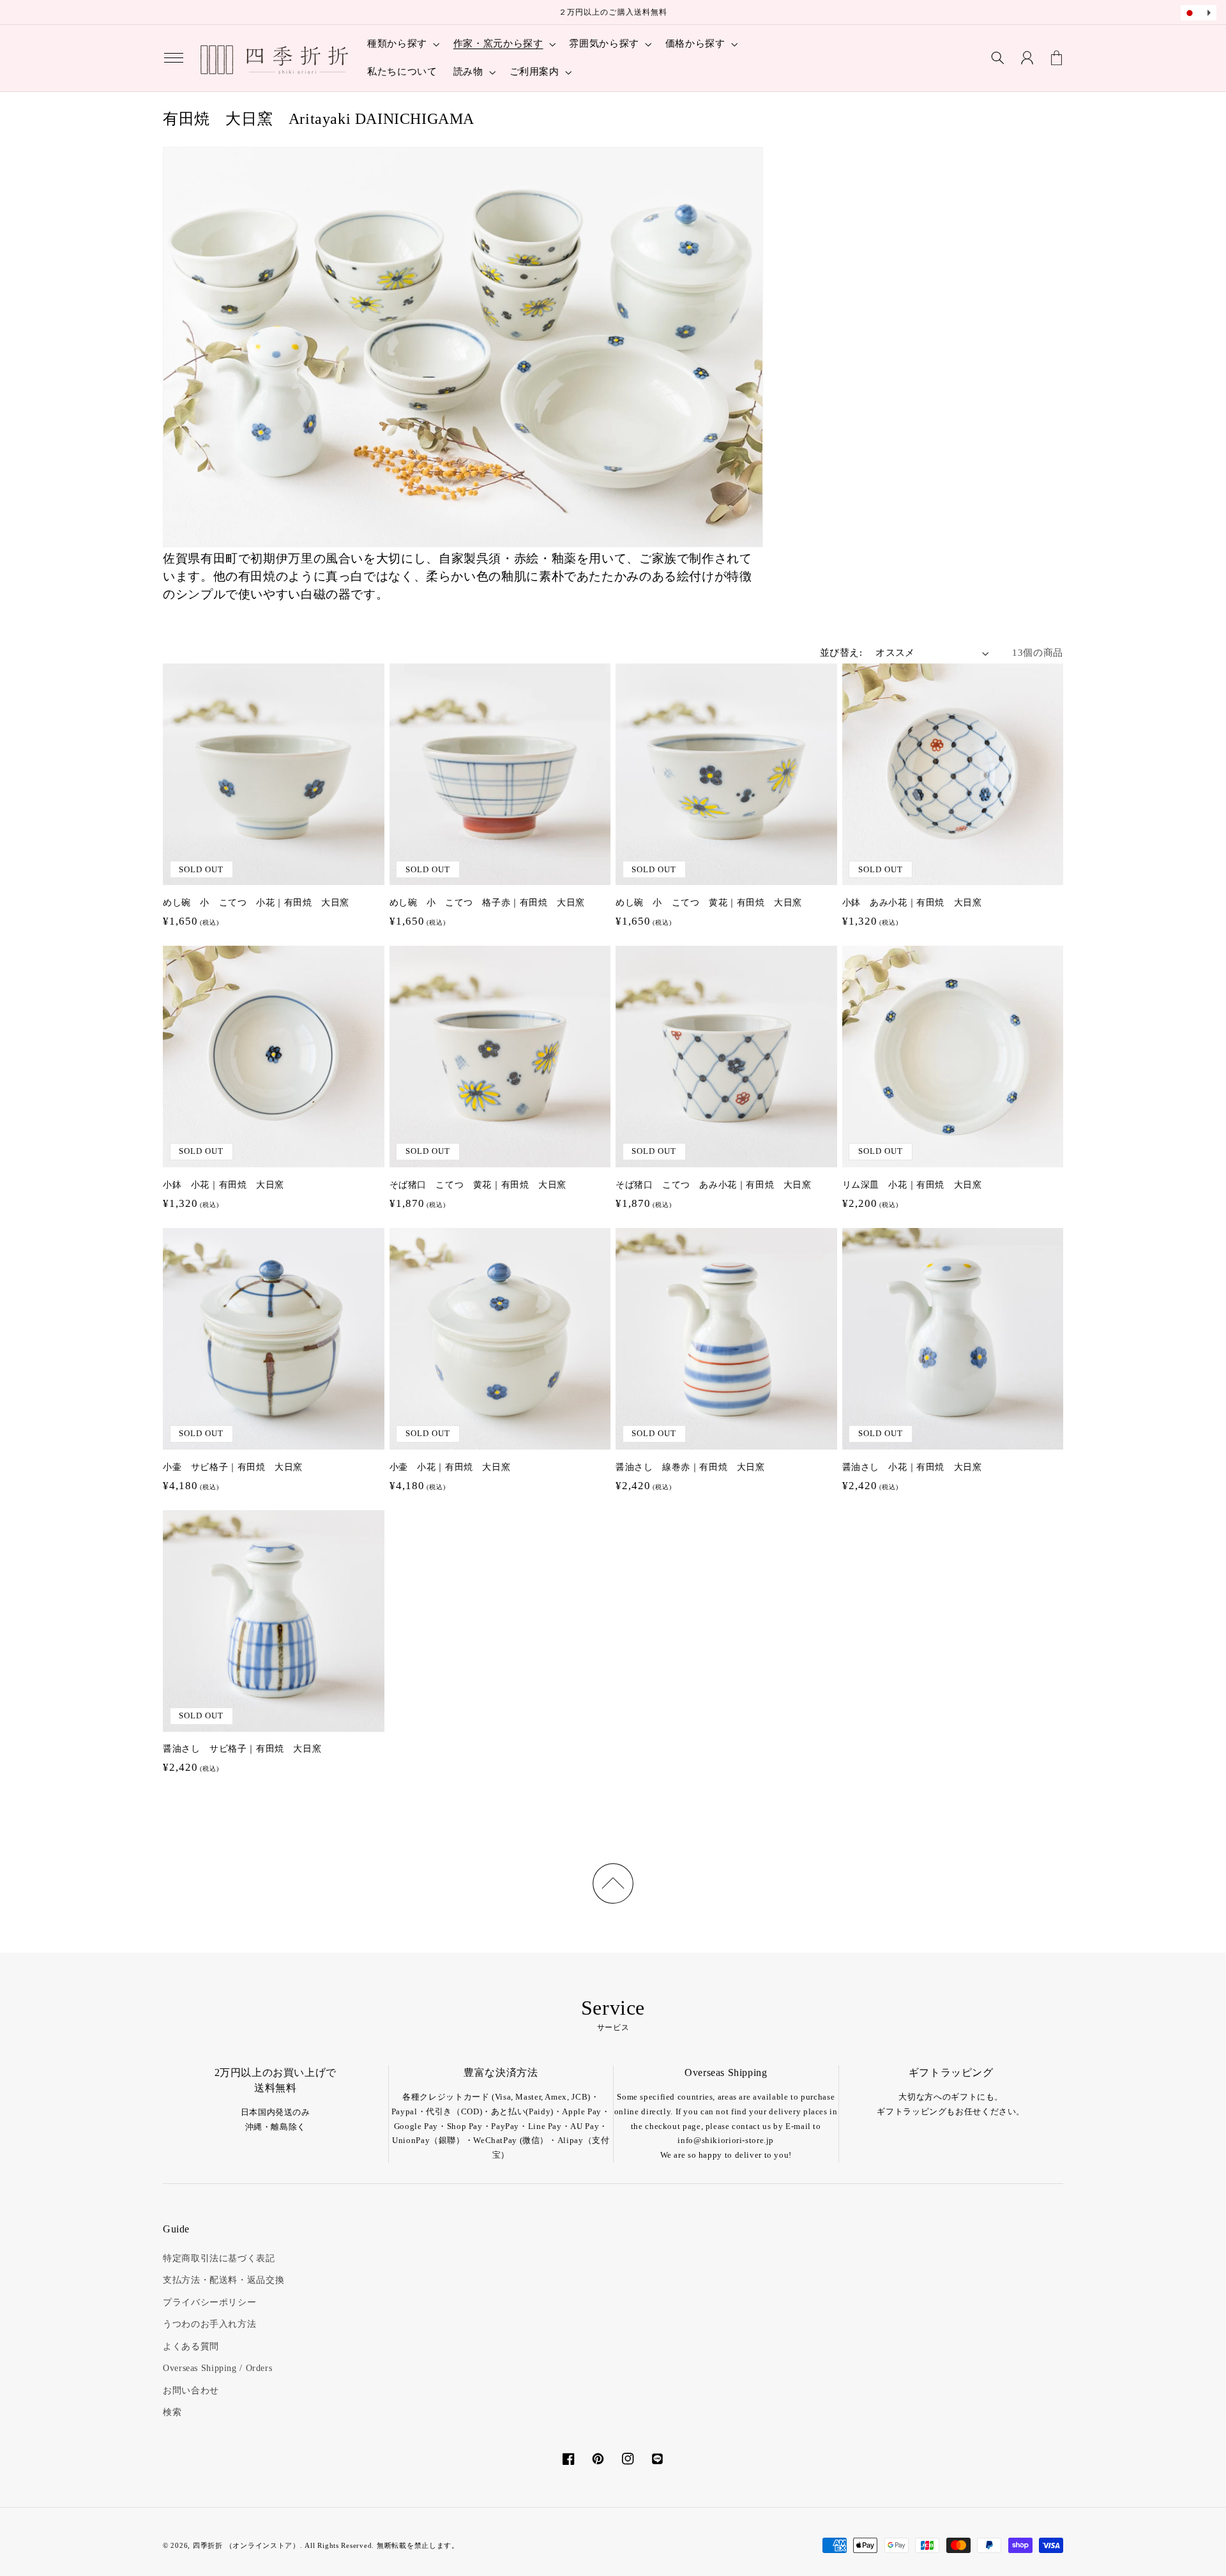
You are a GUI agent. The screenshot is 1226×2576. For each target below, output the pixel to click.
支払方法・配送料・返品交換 (223, 2280)
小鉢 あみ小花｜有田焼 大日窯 (912, 903)
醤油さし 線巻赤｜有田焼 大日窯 (690, 1467)
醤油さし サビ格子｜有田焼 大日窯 (242, 1749)
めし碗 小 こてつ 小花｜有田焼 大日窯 (256, 903)
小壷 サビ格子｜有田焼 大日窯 (233, 1467)
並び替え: (841, 653)
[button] (174, 58)
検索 (172, 2412)
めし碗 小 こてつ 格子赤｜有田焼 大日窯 (488, 903)
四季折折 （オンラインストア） (246, 2546)
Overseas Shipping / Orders (217, 2368)
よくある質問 (191, 2346)
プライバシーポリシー (209, 2302)
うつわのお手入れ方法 (209, 2324)
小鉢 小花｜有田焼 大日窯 (223, 1185)
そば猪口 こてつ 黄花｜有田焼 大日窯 (478, 1185)
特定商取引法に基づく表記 (219, 2258)
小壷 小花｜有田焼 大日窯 (450, 1467)
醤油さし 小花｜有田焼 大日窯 (912, 1467)
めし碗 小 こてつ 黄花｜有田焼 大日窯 (709, 903)
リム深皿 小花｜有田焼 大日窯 (912, 1185)
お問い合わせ (191, 2390)
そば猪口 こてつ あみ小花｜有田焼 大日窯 (714, 1185)
